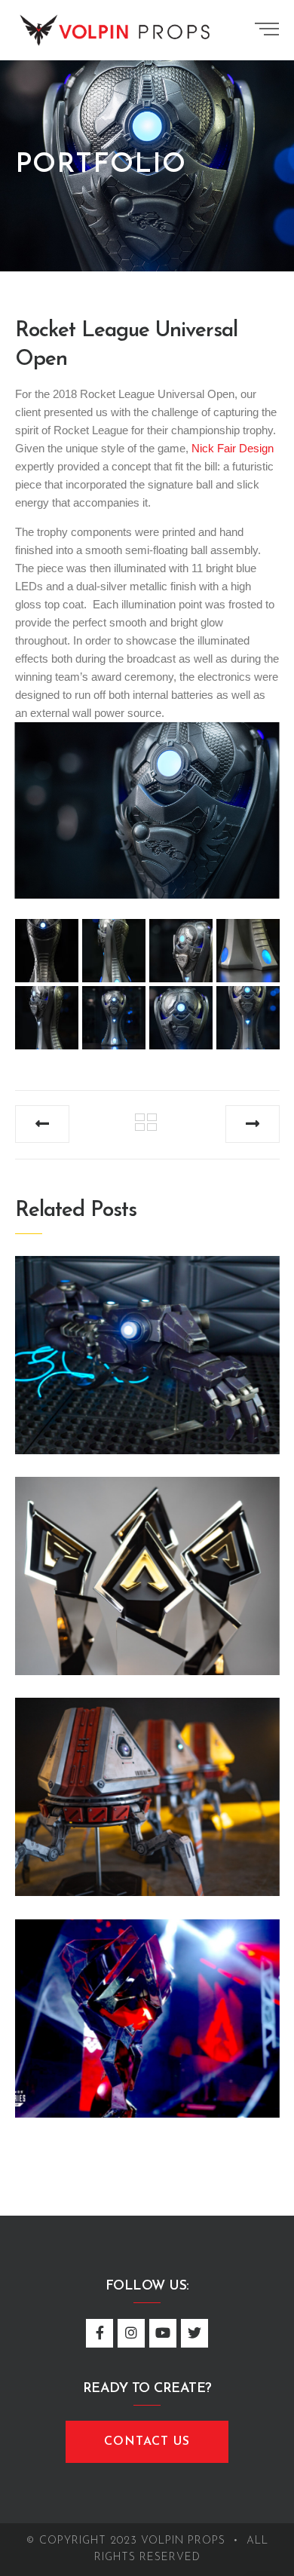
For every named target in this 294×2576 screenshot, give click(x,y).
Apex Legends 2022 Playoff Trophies (147, 1568)
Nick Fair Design (233, 448)
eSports (147, 1544)
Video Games (147, 1323)
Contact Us (147, 2442)
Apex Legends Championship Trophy (147, 2010)
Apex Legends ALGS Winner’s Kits (147, 1789)
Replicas (132, 1765)
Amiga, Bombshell (147, 1347)
